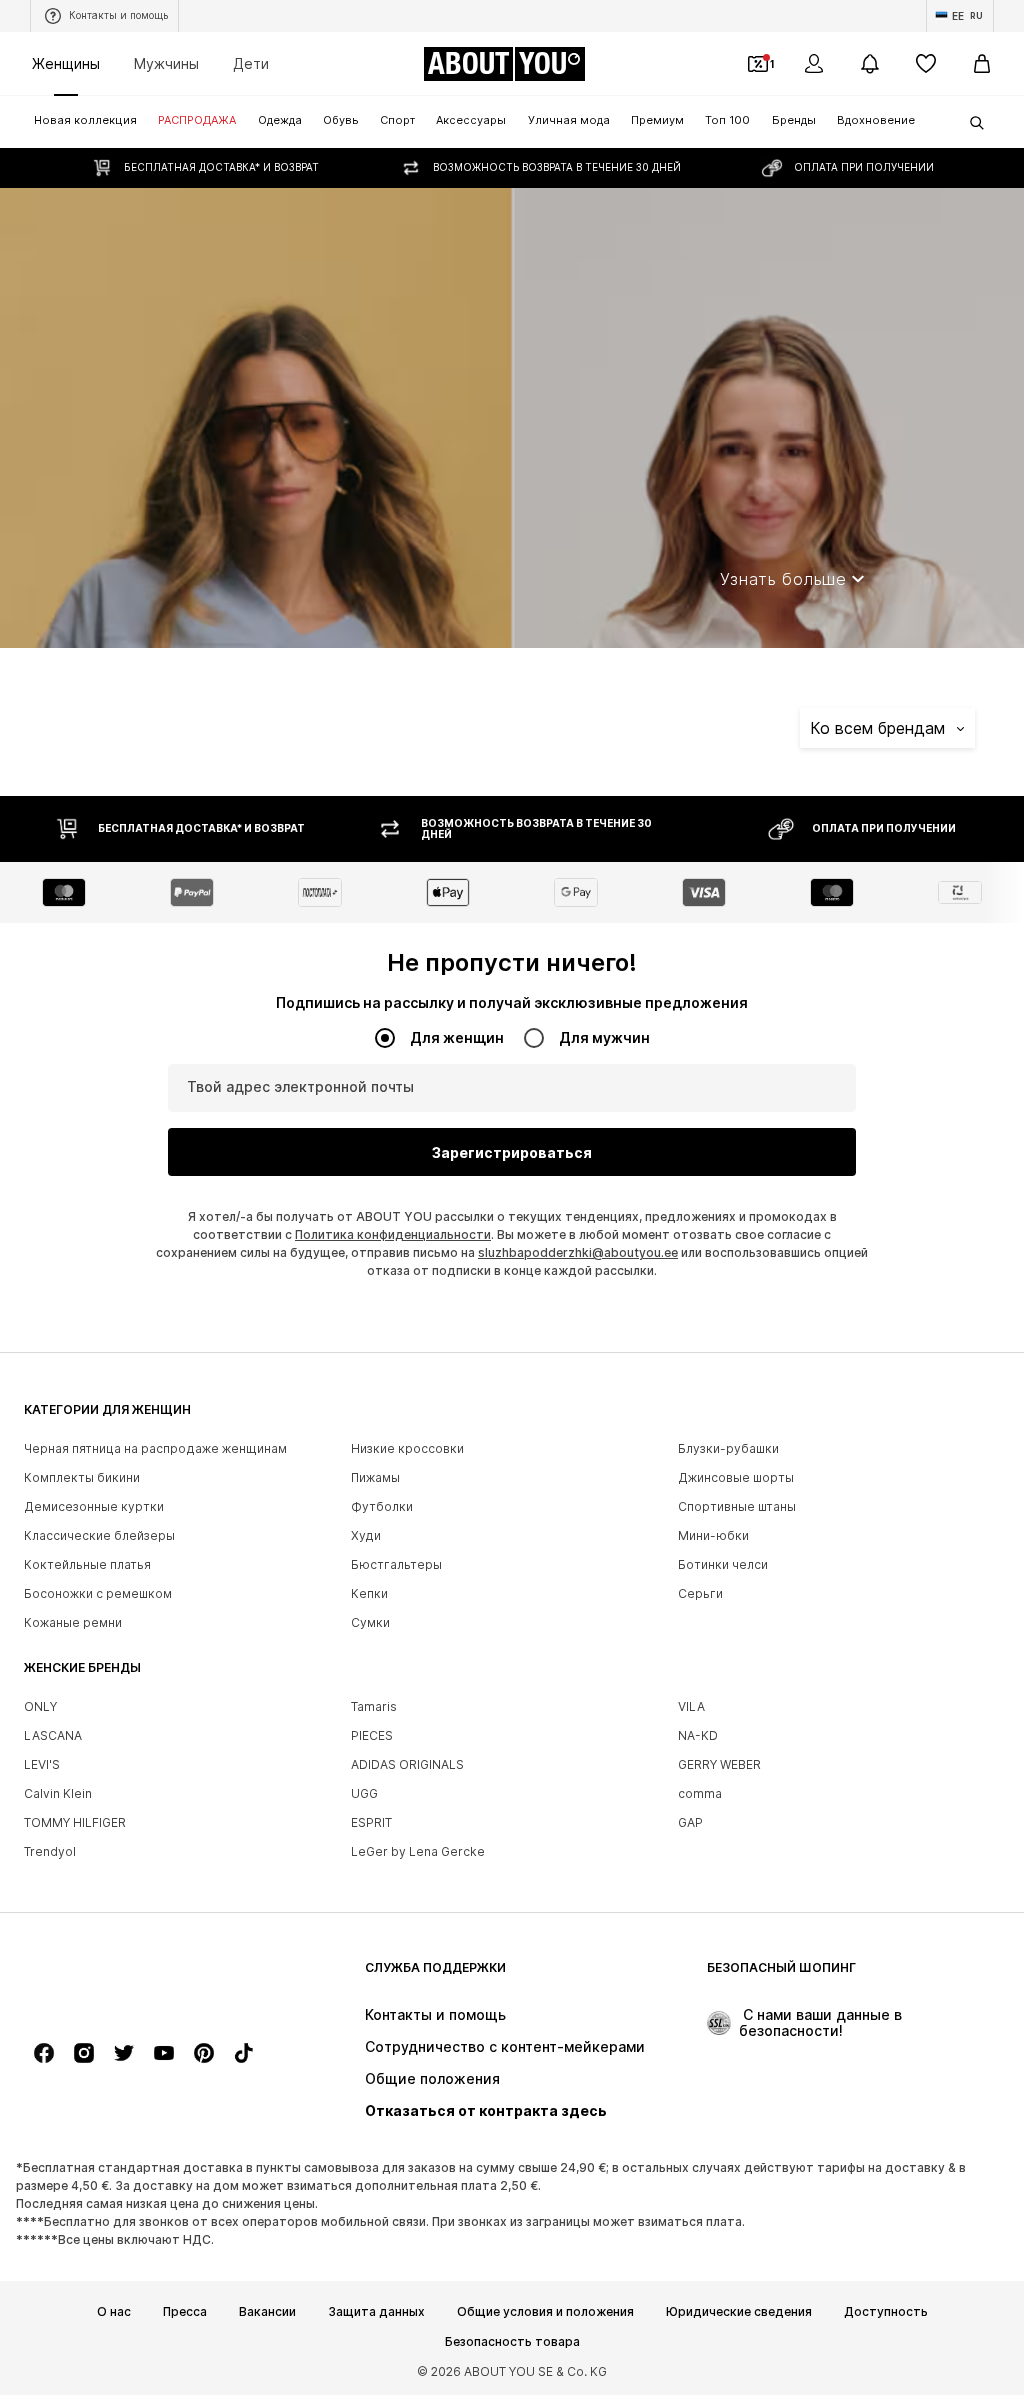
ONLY (40, 1706)
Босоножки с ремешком (98, 1593)
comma (700, 1793)
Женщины (66, 63)
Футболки (382, 1506)
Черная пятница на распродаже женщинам (155, 1448)
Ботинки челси (723, 1564)
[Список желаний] (926, 64)
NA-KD (698, 1735)
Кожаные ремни (73, 1622)
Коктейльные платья (87, 1564)
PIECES (372, 1735)
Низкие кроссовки (407, 1448)
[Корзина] (982, 64)
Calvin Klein (58, 1793)
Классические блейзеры (99, 1535)
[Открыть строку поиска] (970, 123)
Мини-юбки (713, 1535)
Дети (251, 63)
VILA (691, 1706)
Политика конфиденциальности (393, 1234)
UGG (364, 1793)
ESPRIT (371, 1822)
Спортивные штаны (737, 1506)
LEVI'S (42, 1764)
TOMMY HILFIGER (75, 1822)
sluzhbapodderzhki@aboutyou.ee (578, 1252)
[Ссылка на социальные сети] (44, 2053)
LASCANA (53, 1735)
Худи (366, 1535)
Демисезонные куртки (94, 1506)
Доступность (886, 2312)
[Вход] (814, 64)
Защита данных (376, 2312)
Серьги (700, 1593)
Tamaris (374, 1706)
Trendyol (50, 1851)
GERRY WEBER (719, 1764)
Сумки (370, 1622)
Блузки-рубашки (728, 1448)
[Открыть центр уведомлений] (870, 64)
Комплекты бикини (82, 1477)
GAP (690, 1822)
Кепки (369, 1593)
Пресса (185, 2312)
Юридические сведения (739, 2312)
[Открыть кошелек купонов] (758, 64)
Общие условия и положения (545, 2312)
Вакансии (267, 2312)
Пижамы (375, 1477)
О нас (114, 2312)
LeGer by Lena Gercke (418, 1851)
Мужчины (166, 63)
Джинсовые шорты (736, 1477)
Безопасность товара (512, 2342)
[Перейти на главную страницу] (133, 1977)
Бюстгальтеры (396, 1564)
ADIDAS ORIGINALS (407, 1764)
